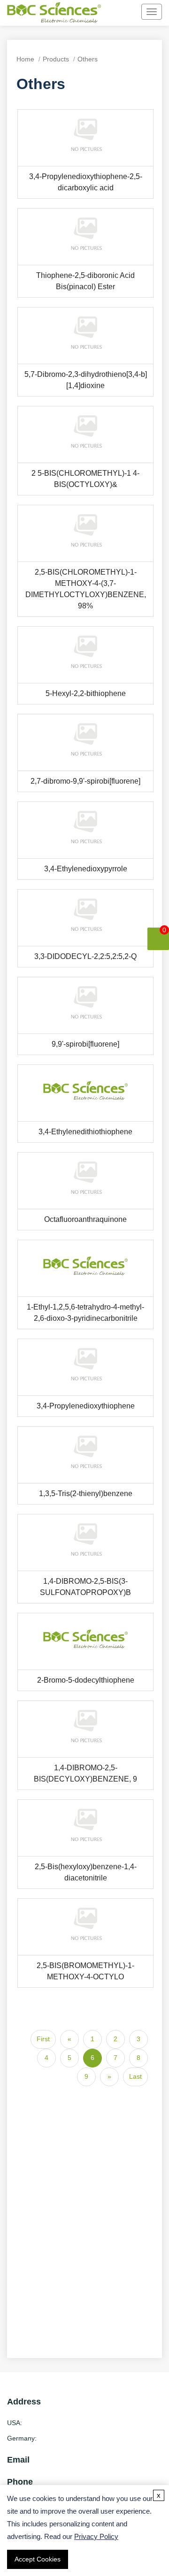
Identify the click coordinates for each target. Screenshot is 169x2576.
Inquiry (83, 138)
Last (135, 2076)
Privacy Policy (96, 2536)
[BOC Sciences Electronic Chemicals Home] (54, 14)
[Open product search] (116, 12)
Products (56, 59)
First (43, 2039)
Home (25, 59)
